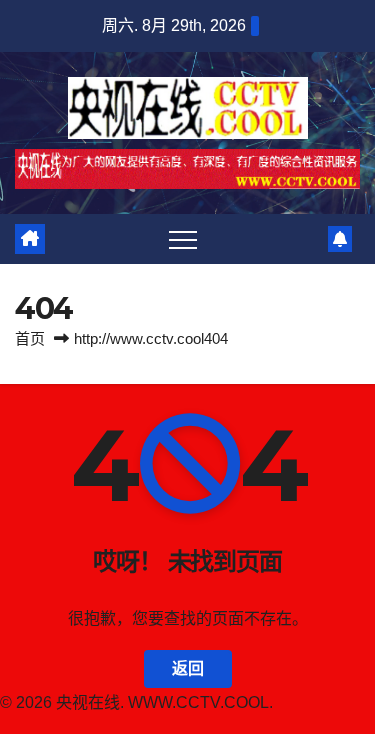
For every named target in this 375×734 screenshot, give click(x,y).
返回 (188, 668)
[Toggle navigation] (183, 239)
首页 (30, 338)
